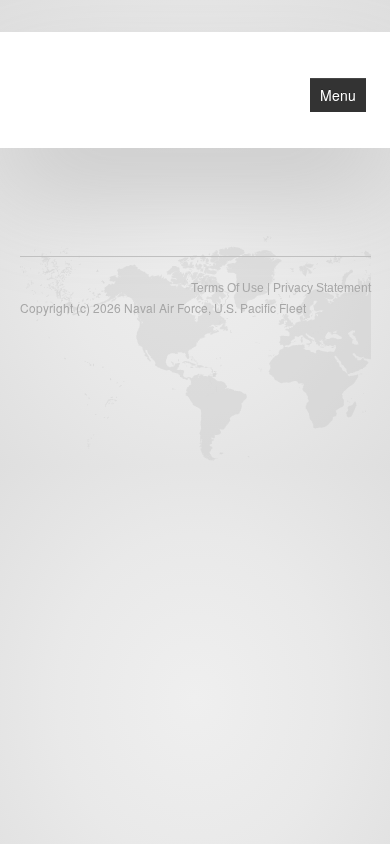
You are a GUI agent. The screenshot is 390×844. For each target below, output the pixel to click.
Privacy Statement (322, 288)
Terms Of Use (227, 288)
